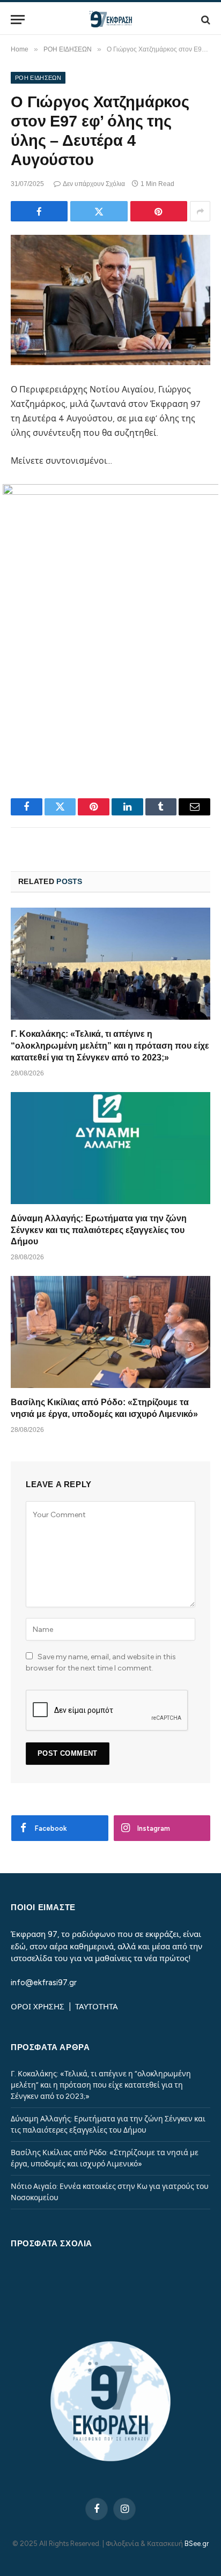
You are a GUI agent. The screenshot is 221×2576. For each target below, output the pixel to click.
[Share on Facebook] (39, 211)
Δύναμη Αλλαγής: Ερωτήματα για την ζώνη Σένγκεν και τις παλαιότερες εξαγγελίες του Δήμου (99, 1230)
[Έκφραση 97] (110, 20)
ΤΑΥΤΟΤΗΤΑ (97, 2007)
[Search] (205, 20)
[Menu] (18, 20)
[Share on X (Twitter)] (99, 211)
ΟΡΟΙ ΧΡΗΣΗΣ (39, 2007)
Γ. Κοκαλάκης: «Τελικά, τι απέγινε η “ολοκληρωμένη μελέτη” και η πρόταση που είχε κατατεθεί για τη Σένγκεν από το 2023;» (110, 1046)
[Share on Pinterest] (159, 211)
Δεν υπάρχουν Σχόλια (94, 184)
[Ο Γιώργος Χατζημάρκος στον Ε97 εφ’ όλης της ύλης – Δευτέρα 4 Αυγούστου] (110, 300)
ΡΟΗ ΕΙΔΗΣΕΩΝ (38, 78)
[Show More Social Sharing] (200, 211)
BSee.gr (197, 2544)
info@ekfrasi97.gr (44, 1983)
